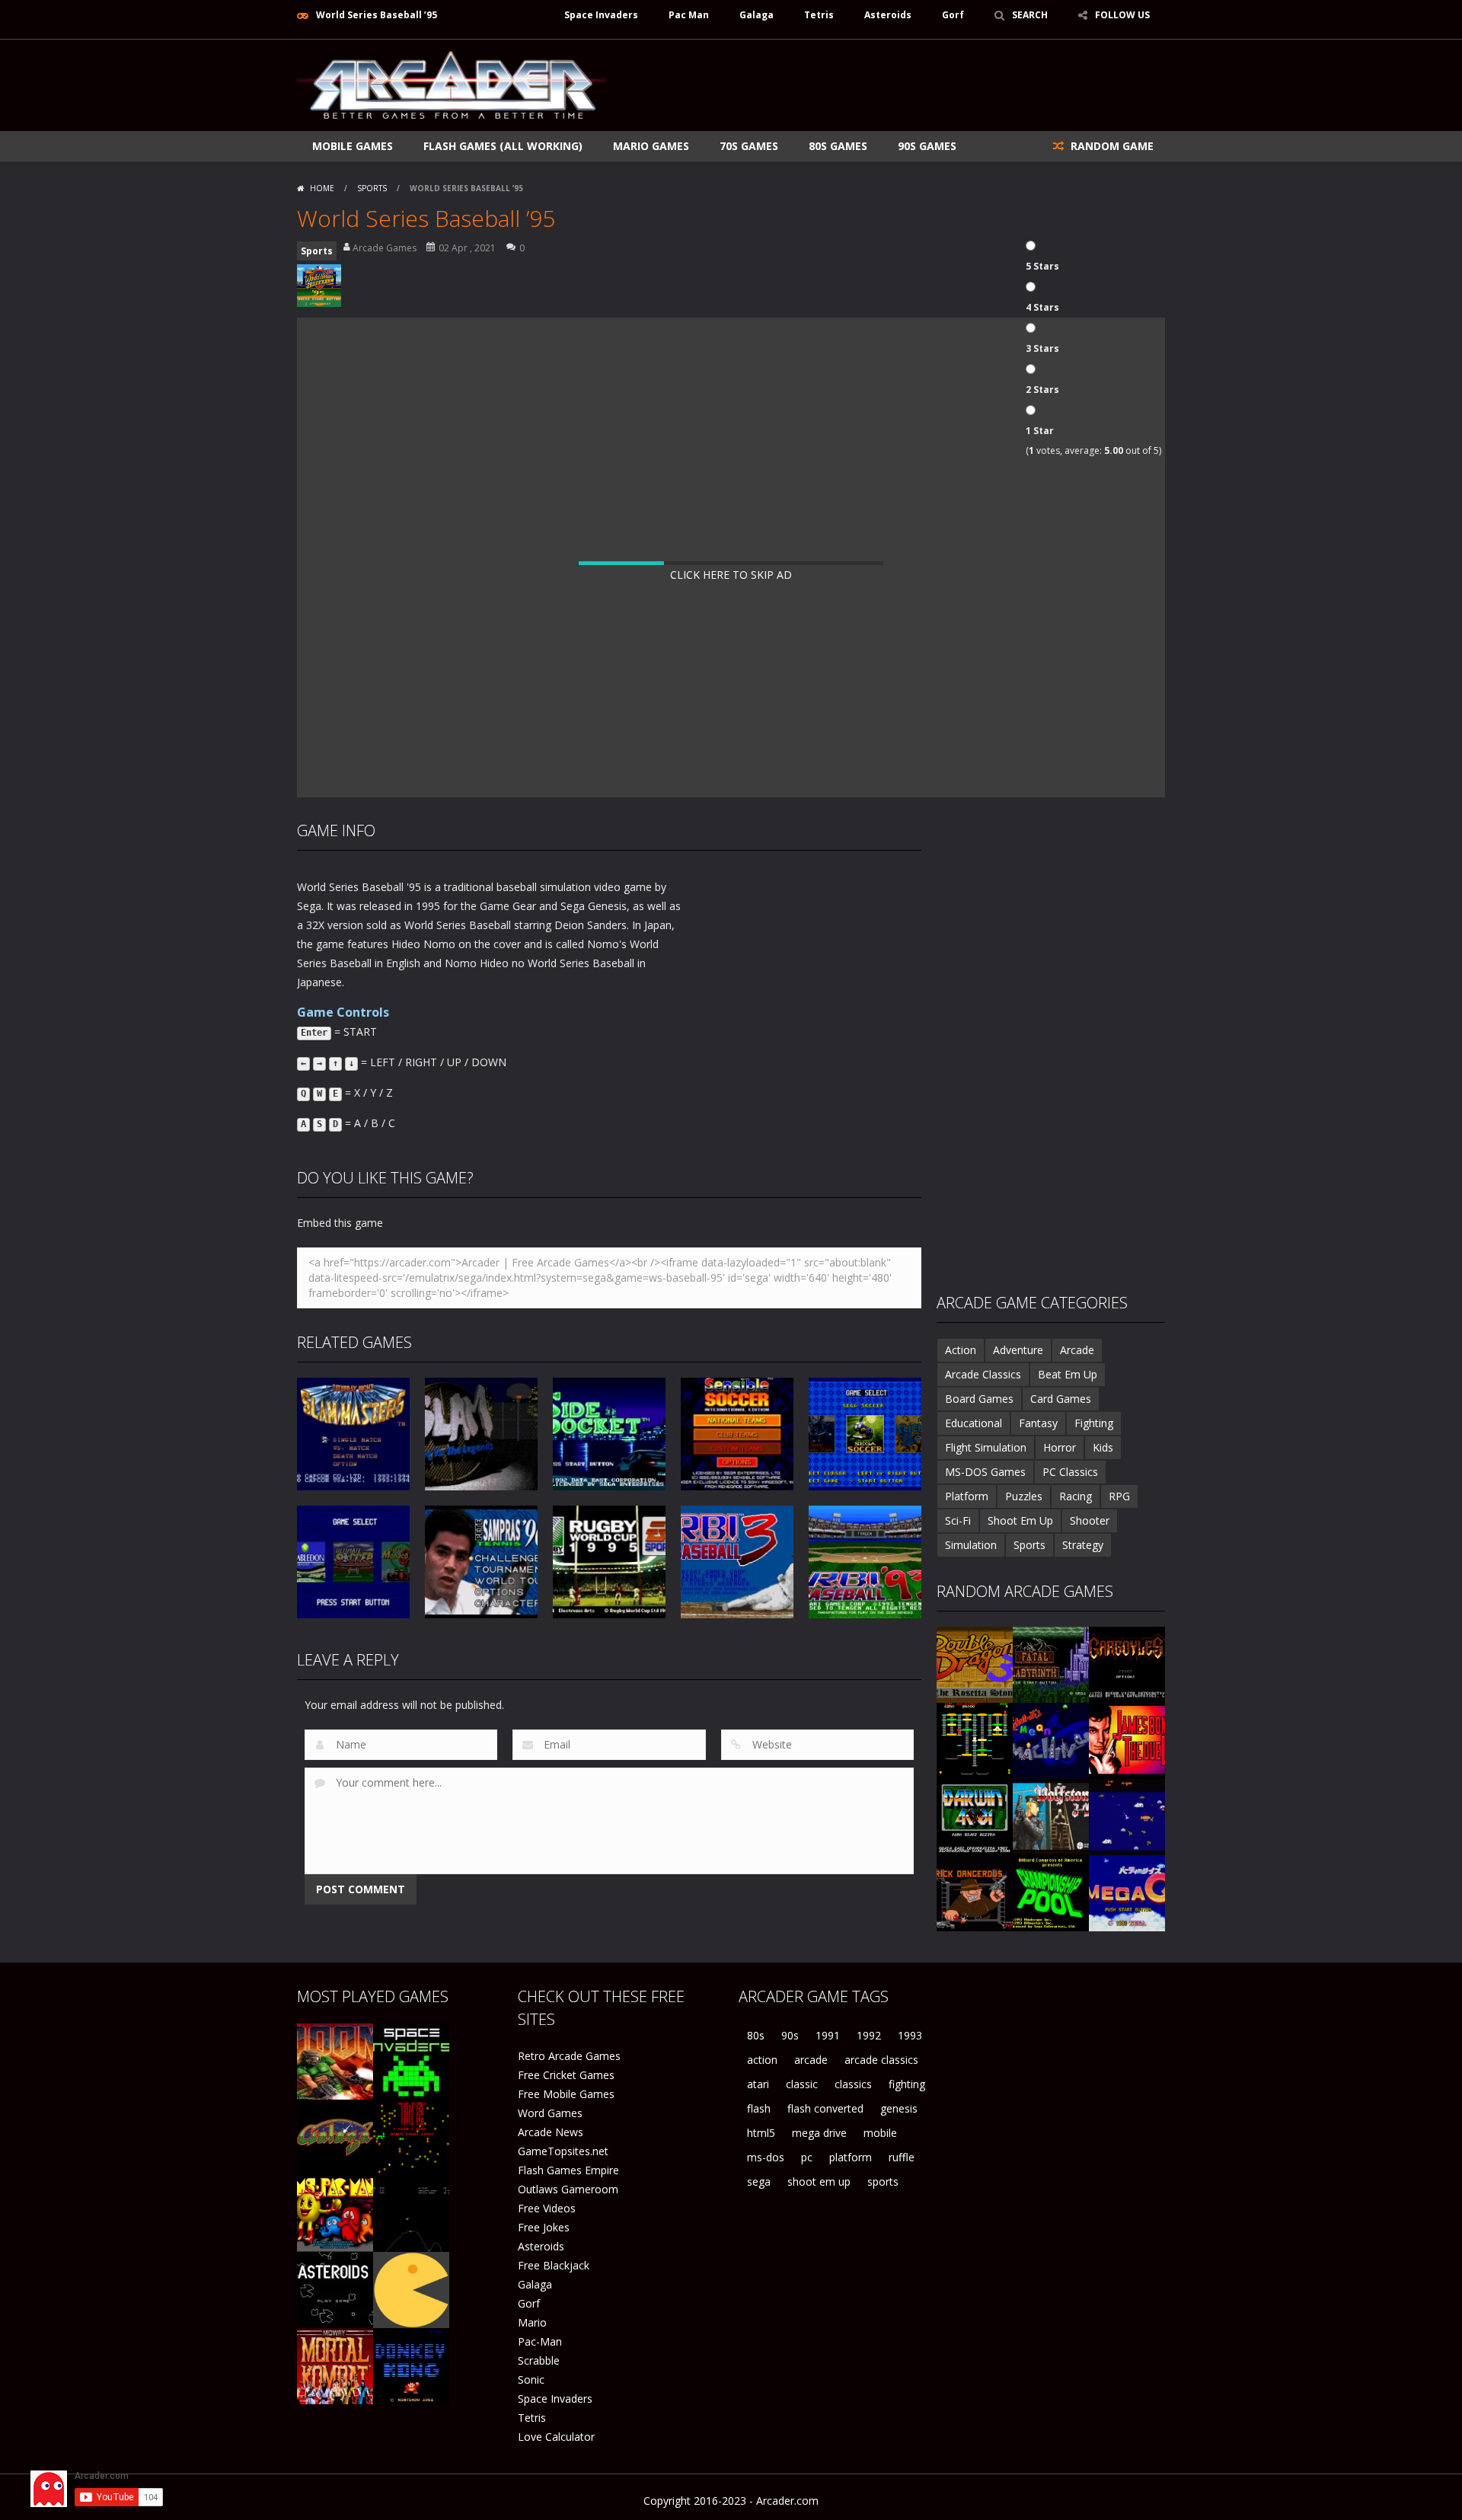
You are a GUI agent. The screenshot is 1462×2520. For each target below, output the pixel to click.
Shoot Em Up (1020, 1520)
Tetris (819, 15)
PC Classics (1070, 1472)
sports (883, 2181)
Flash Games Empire (568, 2170)
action (762, 2060)
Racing (1076, 1496)
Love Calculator (556, 2437)
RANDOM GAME (1111, 146)
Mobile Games (353, 146)
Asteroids (888, 15)
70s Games (749, 146)
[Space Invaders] (411, 2060)
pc (807, 2157)
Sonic (531, 2379)
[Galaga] (335, 2137)
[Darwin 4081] (975, 1816)
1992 (869, 2035)
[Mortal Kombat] (335, 2365)
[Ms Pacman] (335, 2213)
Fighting (1094, 1423)
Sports (372, 188)
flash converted (825, 2108)
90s (790, 2035)
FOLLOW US (1122, 15)
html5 (761, 2133)
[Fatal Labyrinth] (1051, 1664)
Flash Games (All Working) (503, 146)
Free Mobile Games (566, 2094)
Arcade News (551, 2132)
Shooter (1090, 1520)
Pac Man (689, 15)
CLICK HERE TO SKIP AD (731, 575)
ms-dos (766, 2157)
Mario (532, 2322)
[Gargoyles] (1127, 1664)
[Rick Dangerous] (975, 1892)
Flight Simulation (986, 1447)
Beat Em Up (1068, 1374)
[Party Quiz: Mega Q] (1127, 1892)
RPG (1119, 1496)
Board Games (979, 1399)
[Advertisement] (888, 85)
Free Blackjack (554, 2265)
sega (759, 2181)
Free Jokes (544, 2227)
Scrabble (539, 2360)
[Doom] (335, 2060)
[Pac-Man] (411, 2289)
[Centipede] (411, 2137)
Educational (974, 1423)
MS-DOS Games (985, 1472)
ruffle (902, 2157)
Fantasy (1038, 1423)
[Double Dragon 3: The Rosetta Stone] (975, 1664)
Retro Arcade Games (569, 2056)
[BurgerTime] (975, 1740)
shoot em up (819, 2181)
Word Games (550, 2113)
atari (758, 2084)
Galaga (757, 15)
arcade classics (881, 2060)
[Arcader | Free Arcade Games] (452, 83)
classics (853, 2084)
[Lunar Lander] (411, 2213)
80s (756, 2035)
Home (322, 188)
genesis (899, 2108)
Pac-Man (540, 2341)
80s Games (838, 146)
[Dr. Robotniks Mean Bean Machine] (1051, 1740)
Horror (1060, 1447)
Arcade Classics (983, 1374)
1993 (910, 2035)
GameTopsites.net (563, 2151)
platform (851, 2157)
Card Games (1061, 1399)
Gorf (953, 15)
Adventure (1018, 1350)
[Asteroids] (335, 2289)
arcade (811, 2060)
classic (802, 2084)
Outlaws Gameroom (568, 2189)
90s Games (927, 146)
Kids (1103, 1447)
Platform (967, 1496)
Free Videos (547, 2208)
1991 (828, 2035)
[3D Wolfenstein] (1051, 1816)
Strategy (1083, 1545)
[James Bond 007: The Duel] (1127, 1740)
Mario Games (651, 146)
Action (961, 1350)
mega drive (819, 2133)
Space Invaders (601, 15)
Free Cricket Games (566, 2075)
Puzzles (1024, 1496)
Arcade (1077, 1350)
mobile (880, 2133)
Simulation (971, 1545)
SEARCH (1030, 15)
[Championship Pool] (1051, 1892)
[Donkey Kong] (411, 2365)
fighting (907, 2084)
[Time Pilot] (1127, 1816)
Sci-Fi (958, 1520)
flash (759, 2108)
